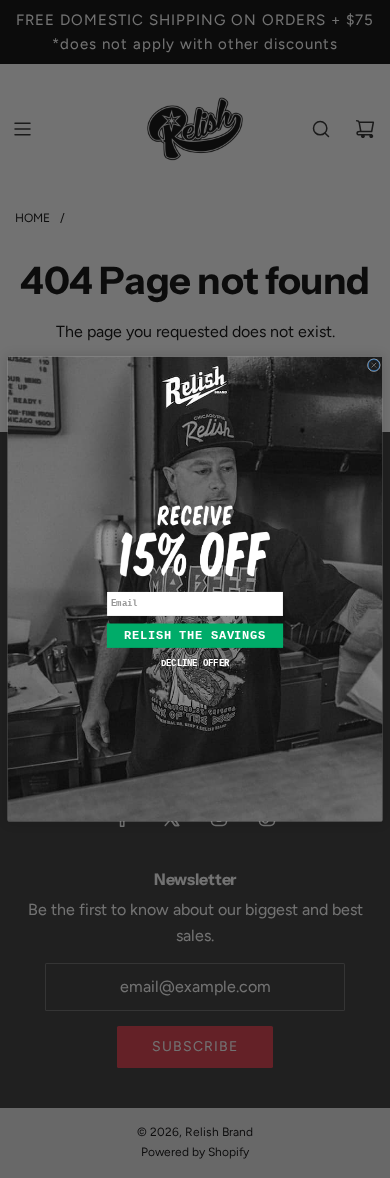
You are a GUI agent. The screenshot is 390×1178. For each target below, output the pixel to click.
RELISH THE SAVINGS (195, 636)
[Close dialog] (373, 365)
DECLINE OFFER (195, 664)
